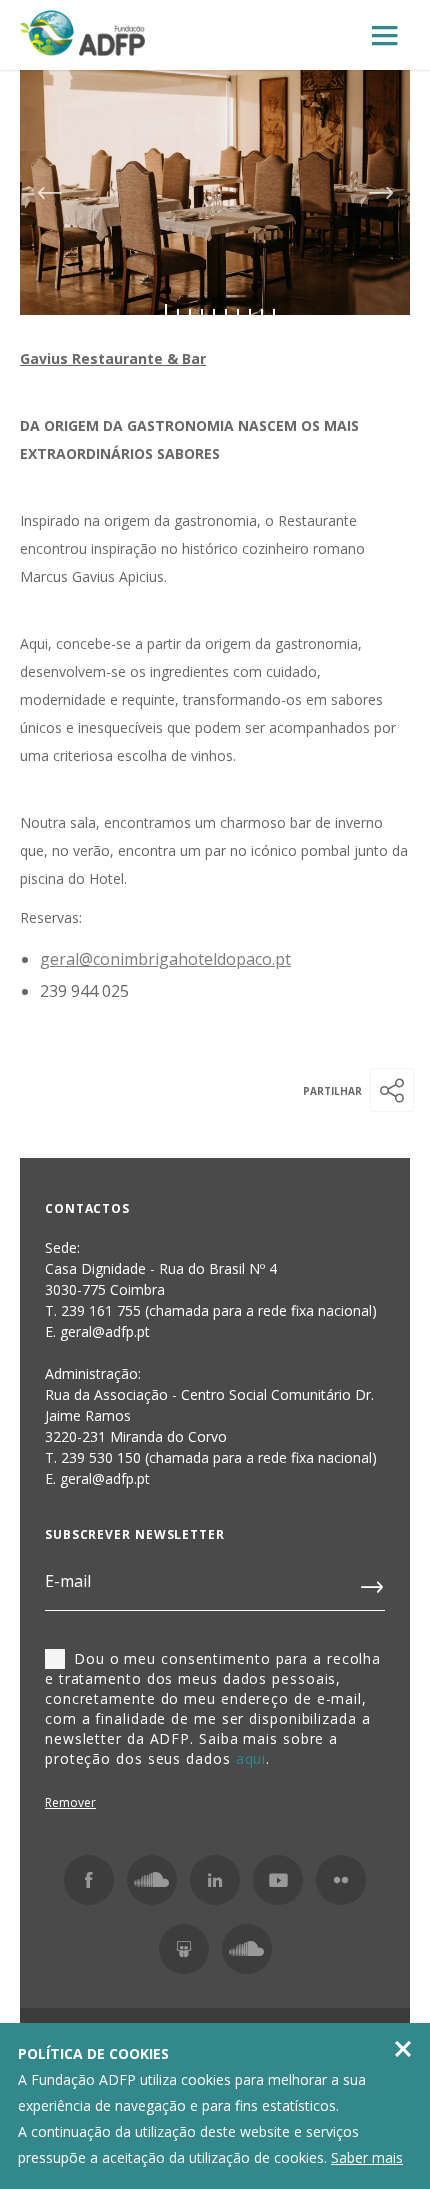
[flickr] (341, 1880)
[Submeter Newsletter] (373, 1583)
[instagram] (152, 1880)
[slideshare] (184, 1949)
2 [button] (178, 312)
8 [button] (250, 312)
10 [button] (274, 312)
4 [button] (202, 312)
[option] (215, 192)
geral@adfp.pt (105, 1478)
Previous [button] (49, 193)
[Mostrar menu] (385, 36)
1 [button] (166, 312)
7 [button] (238, 312)
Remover (70, 1802)
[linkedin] (215, 1880)
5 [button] (214, 312)
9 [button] (262, 312)
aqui (251, 1758)
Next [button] (381, 193)
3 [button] (190, 312)
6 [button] (226, 312)
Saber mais (367, 2157)
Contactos (87, 1208)
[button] (392, 1090)
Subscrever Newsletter (135, 1534)
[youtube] (278, 1880)
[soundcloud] (247, 1949)
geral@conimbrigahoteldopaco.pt (165, 959)
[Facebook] (89, 1880)
